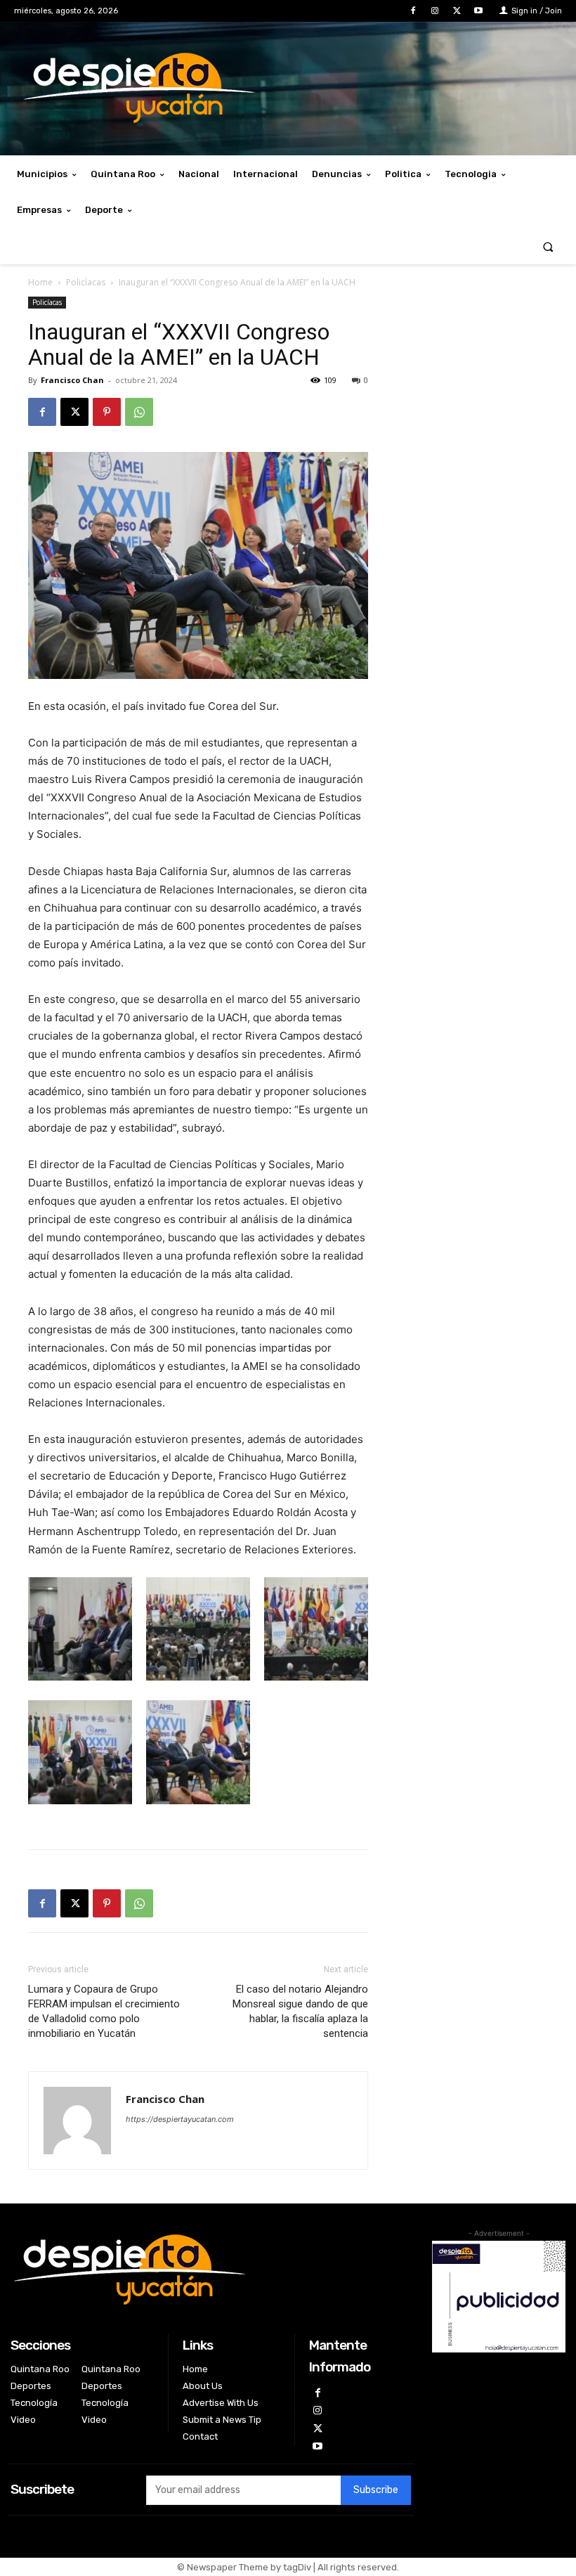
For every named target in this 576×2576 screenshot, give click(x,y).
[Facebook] (413, 11)
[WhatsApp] (139, 412)
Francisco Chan (72, 380)
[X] (457, 11)
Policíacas (86, 282)
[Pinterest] (107, 412)
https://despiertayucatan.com (180, 2119)
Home (40, 282)
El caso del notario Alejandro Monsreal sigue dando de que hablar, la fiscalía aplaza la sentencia (300, 2011)
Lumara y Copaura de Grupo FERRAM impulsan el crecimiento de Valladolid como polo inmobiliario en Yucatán (104, 2011)
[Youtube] (479, 11)
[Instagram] (434, 11)
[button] (548, 246)
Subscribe (376, 2490)
